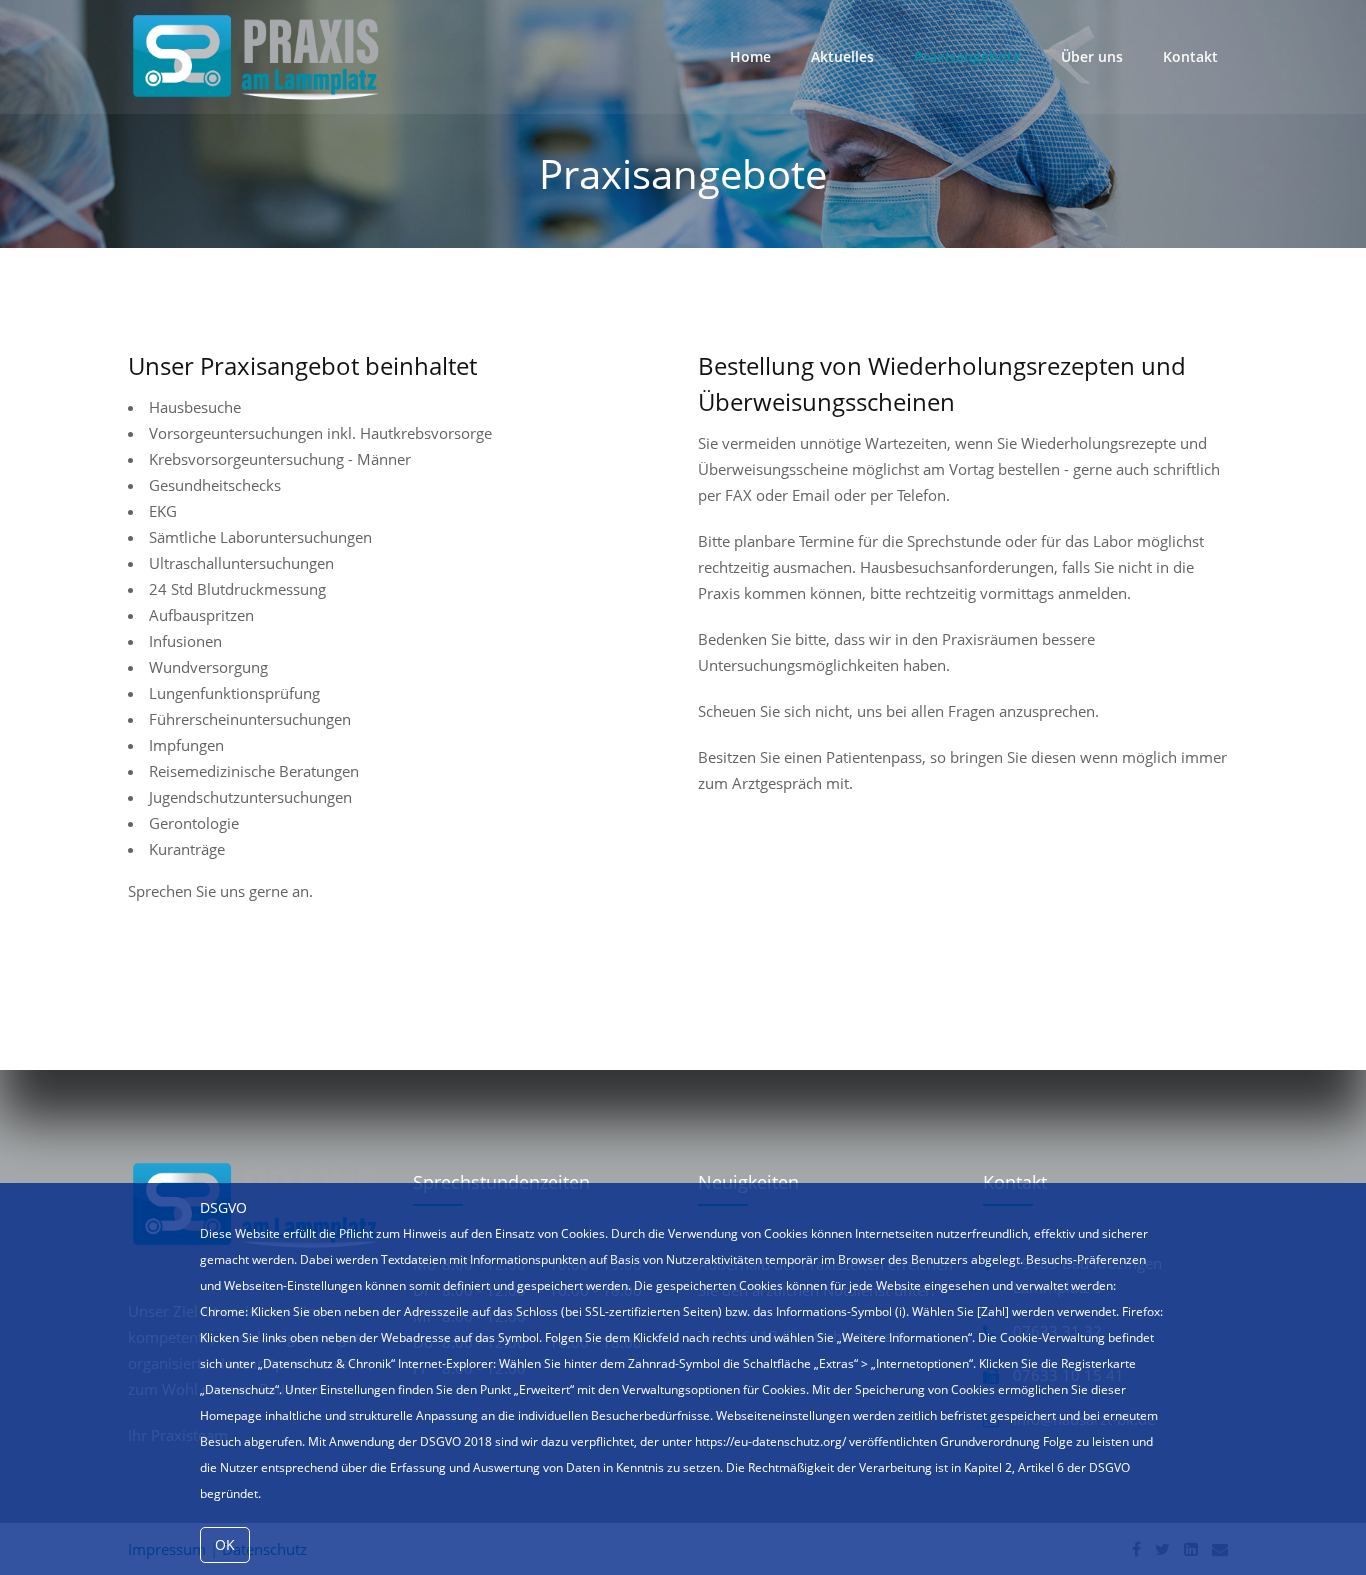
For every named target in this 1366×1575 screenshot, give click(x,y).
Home (750, 56)
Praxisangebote (967, 56)
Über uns (1092, 56)
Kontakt (1190, 56)
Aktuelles (842, 56)
